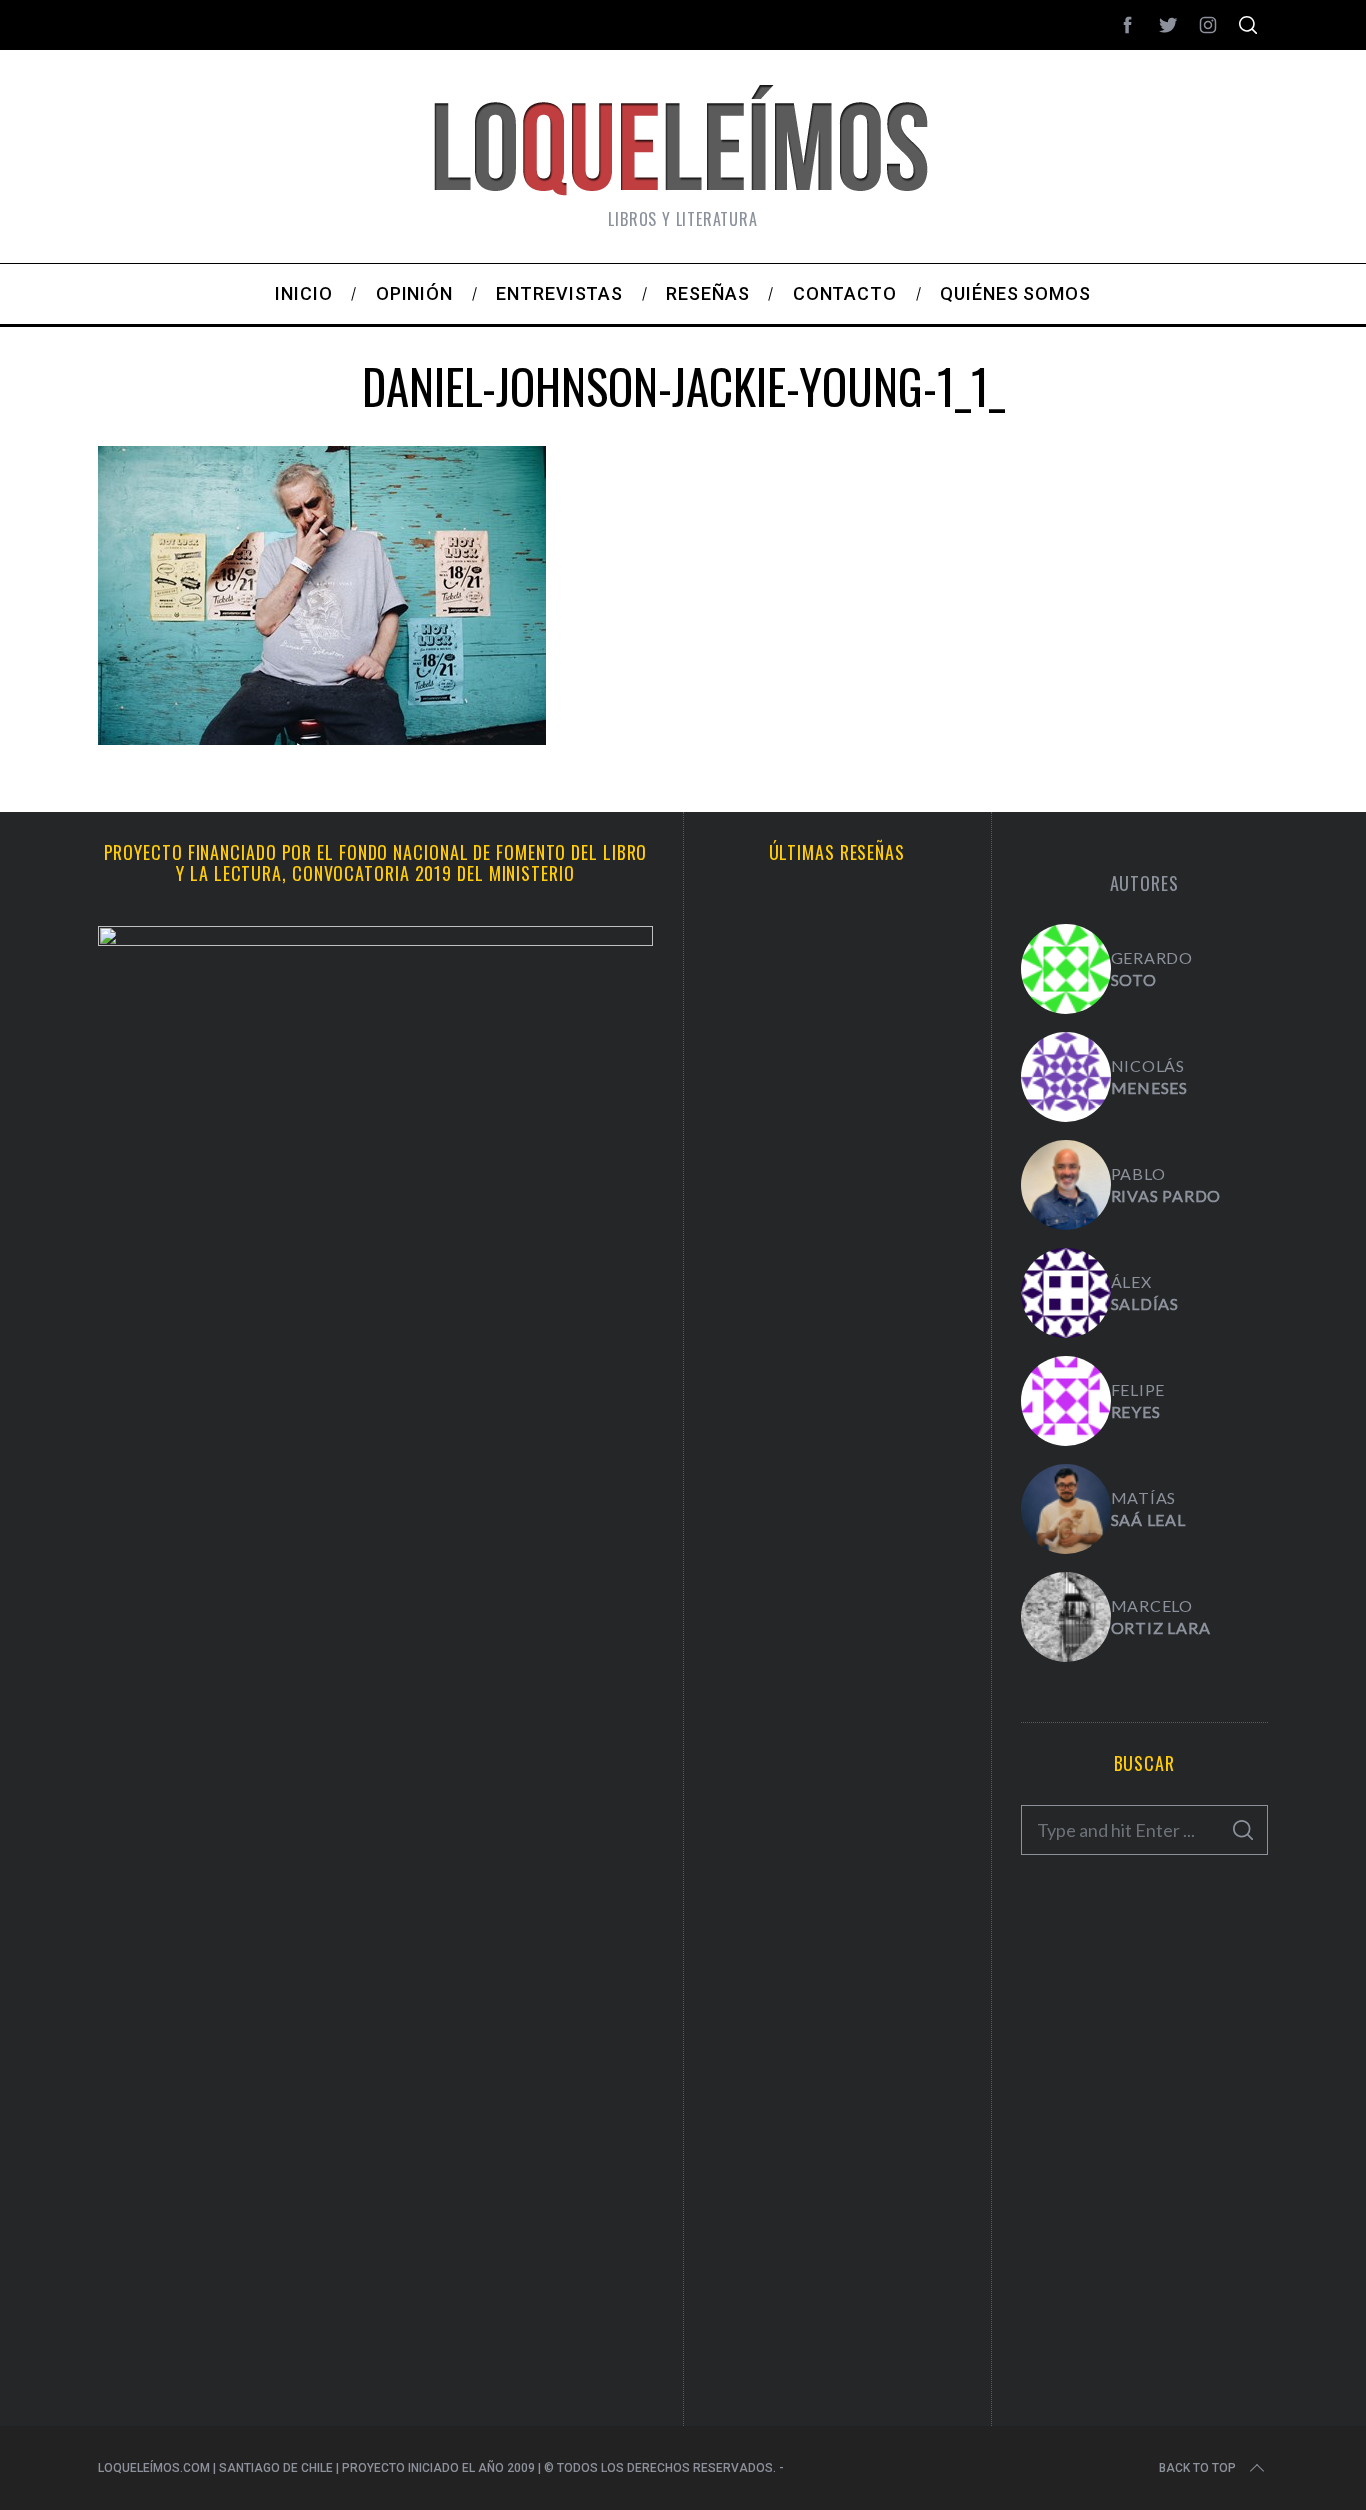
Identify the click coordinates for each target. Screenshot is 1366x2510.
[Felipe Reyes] (1066, 1401)
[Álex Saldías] (1066, 1293)
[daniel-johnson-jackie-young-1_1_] (322, 738)
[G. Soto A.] (1066, 969)
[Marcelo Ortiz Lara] (1066, 1617)
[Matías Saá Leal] (1066, 1509)
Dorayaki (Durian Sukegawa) (837, 1764)
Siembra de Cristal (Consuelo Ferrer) (836, 1541)
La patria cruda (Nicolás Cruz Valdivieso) (836, 1307)
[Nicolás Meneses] (1066, 1077)
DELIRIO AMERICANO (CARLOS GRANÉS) (836, 1986)
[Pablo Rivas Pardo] (1066, 1185)
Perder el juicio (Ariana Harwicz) (837, 2220)
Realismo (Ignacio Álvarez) (837, 1085)
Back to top (1197, 2468)
